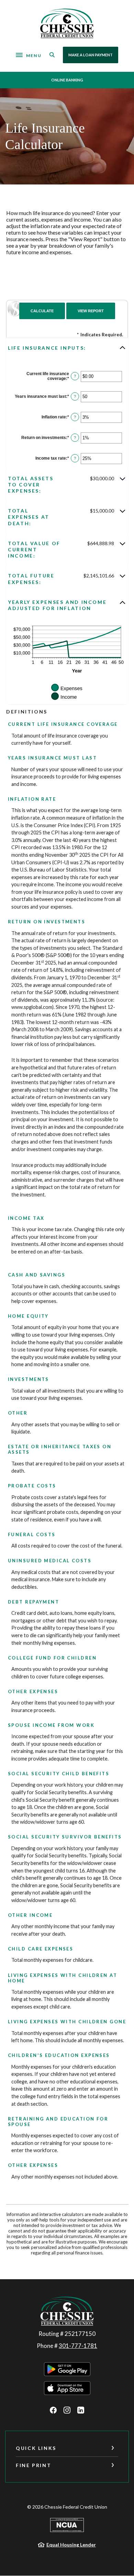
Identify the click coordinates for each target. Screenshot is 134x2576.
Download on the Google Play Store (67, 2369)
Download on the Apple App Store (67, 2388)
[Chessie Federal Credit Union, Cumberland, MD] (67, 23)
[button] (67, 348)
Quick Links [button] (36, 2448)
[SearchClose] (52, 55)
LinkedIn (81, 2410)
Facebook (53, 2410)
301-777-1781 (78, 2346)
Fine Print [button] (33, 2465)
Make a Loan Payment (91, 55)
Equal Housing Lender (71, 2545)
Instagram (67, 2410)
